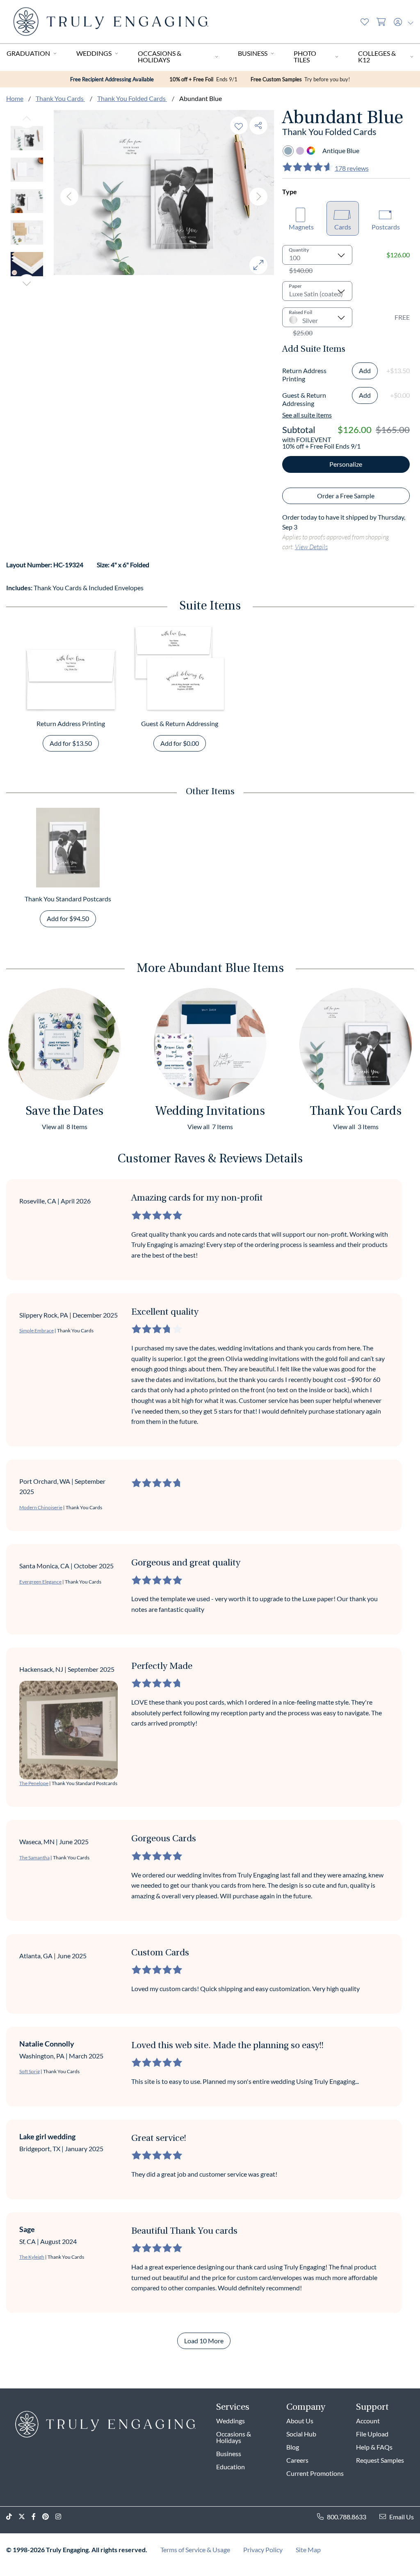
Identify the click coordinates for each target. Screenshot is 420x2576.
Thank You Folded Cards (132, 98)
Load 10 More (204, 2341)
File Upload (372, 2434)
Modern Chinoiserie (41, 1507)
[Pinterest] (49, 2517)
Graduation (28, 53)
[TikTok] (12, 2517)
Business (253, 53)
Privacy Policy (263, 2550)
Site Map (308, 2550)
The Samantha (34, 1858)
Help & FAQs (374, 2447)
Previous (27, 119)
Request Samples (380, 2460)
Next (27, 283)
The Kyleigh (32, 2257)
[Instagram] (62, 2517)
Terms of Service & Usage (195, 2550)
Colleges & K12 (377, 56)
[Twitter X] (25, 2517)
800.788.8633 (347, 2517)
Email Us (402, 2517)
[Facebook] (37, 2517)
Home (15, 98)
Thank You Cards (60, 98)
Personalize (346, 464)
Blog (293, 2447)
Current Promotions (315, 2473)
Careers (297, 2460)
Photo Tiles (305, 56)
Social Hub (301, 2434)
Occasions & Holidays (160, 56)
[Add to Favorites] (239, 125)
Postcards (386, 227)
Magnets (301, 227)
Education (231, 2467)
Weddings (94, 53)
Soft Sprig (30, 2071)
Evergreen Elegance (40, 1582)
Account (368, 2421)
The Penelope (34, 1783)
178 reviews (352, 168)
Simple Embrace (37, 1330)
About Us (300, 2421)
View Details (311, 547)
